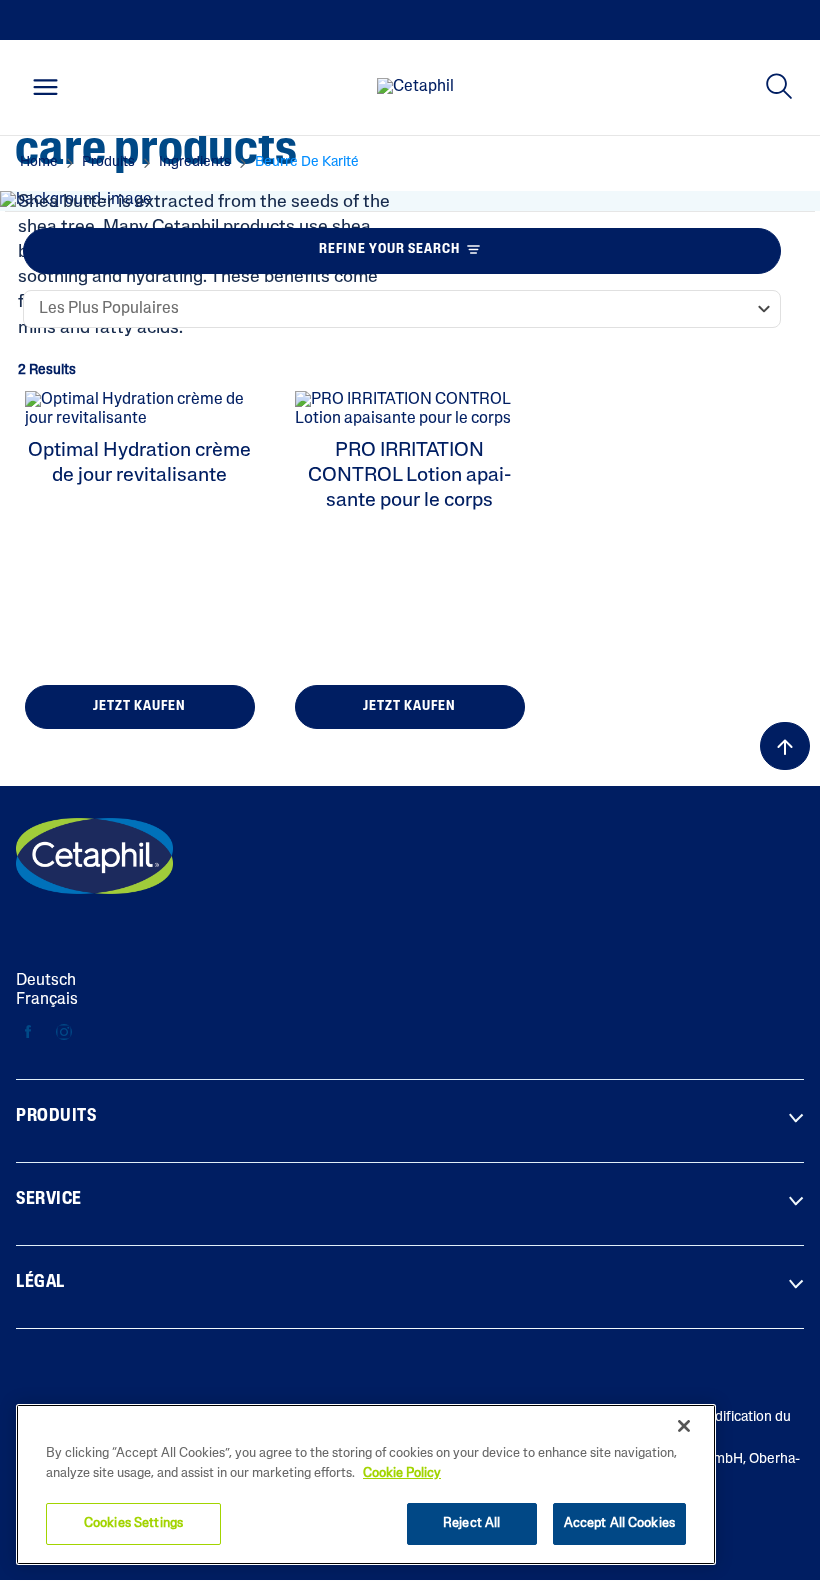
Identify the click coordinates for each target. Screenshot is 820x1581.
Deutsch (46, 981)
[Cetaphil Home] (415, 88)
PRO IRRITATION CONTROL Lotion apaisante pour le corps (409, 476)
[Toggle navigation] (45, 87)
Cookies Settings (133, 1523)
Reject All (471, 1523)
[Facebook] (28, 1033)
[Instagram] (63, 1033)
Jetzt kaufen (139, 706)
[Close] (684, 1426)
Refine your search (389, 249)
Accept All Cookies (619, 1523)
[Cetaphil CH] (94, 856)
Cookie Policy (402, 1473)
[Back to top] (785, 746)
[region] (366, 1484)
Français (47, 1000)
